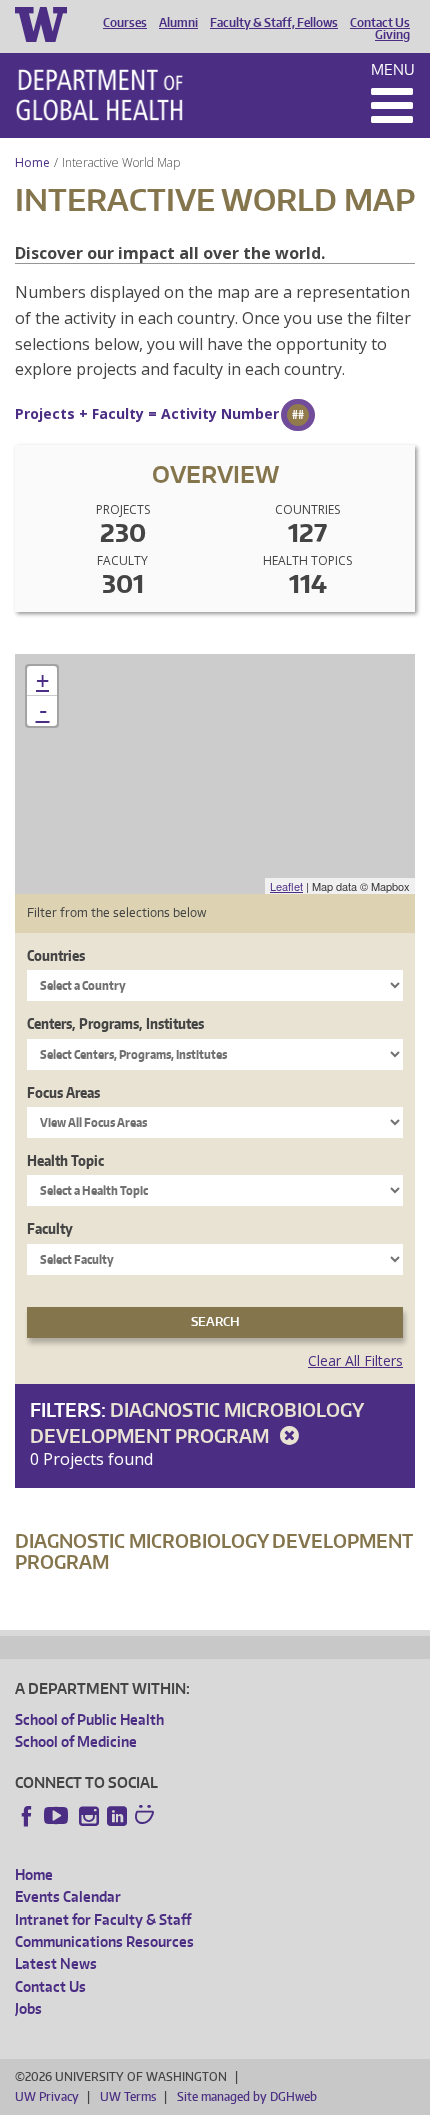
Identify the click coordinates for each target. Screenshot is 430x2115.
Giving (392, 35)
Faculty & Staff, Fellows (274, 23)
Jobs (28, 2008)
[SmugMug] (147, 1817)
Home (32, 162)
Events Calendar (68, 1896)
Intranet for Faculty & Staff (103, 1919)
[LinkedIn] (117, 1816)
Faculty (50, 1228)
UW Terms (128, 2096)
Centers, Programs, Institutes (115, 1023)
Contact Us (380, 23)
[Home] (99, 95)
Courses (125, 23)
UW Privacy (47, 2096)
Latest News (56, 1963)
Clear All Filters (355, 1360)
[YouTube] (58, 1816)
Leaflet (286, 886)
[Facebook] (27, 1816)
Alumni (178, 23)
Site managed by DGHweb (247, 2096)
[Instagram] (89, 1816)
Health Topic (65, 1160)
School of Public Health (89, 1719)
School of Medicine (76, 1741)
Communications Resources (104, 1941)
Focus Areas (63, 1092)
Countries (56, 955)
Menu (393, 69)
